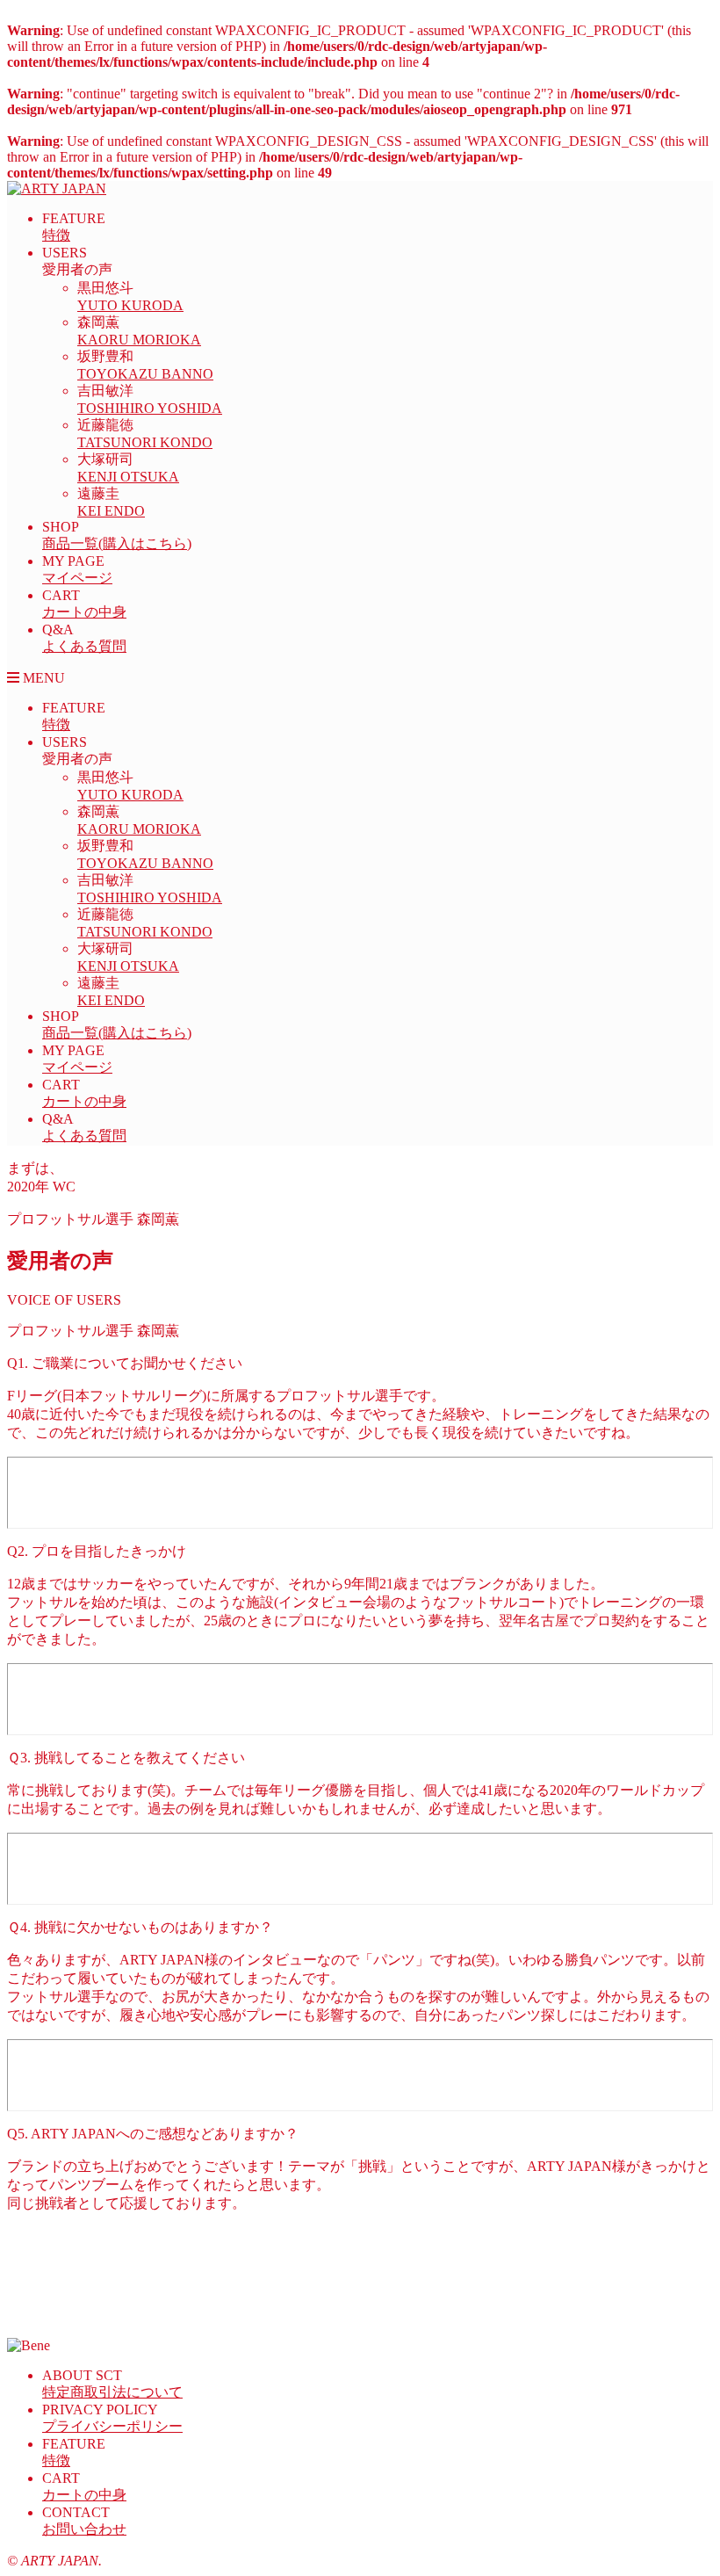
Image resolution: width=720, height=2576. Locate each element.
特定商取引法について (112, 2392)
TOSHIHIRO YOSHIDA (150, 408)
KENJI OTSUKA (128, 477)
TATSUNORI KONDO (145, 442)
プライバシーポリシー (112, 2426)
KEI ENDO (111, 511)
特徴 (56, 235)
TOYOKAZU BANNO (145, 374)
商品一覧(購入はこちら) (117, 543)
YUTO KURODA (130, 305)
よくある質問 (84, 646)
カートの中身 (84, 612)
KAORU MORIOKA (139, 340)
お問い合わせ (84, 2529)
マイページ (77, 578)
